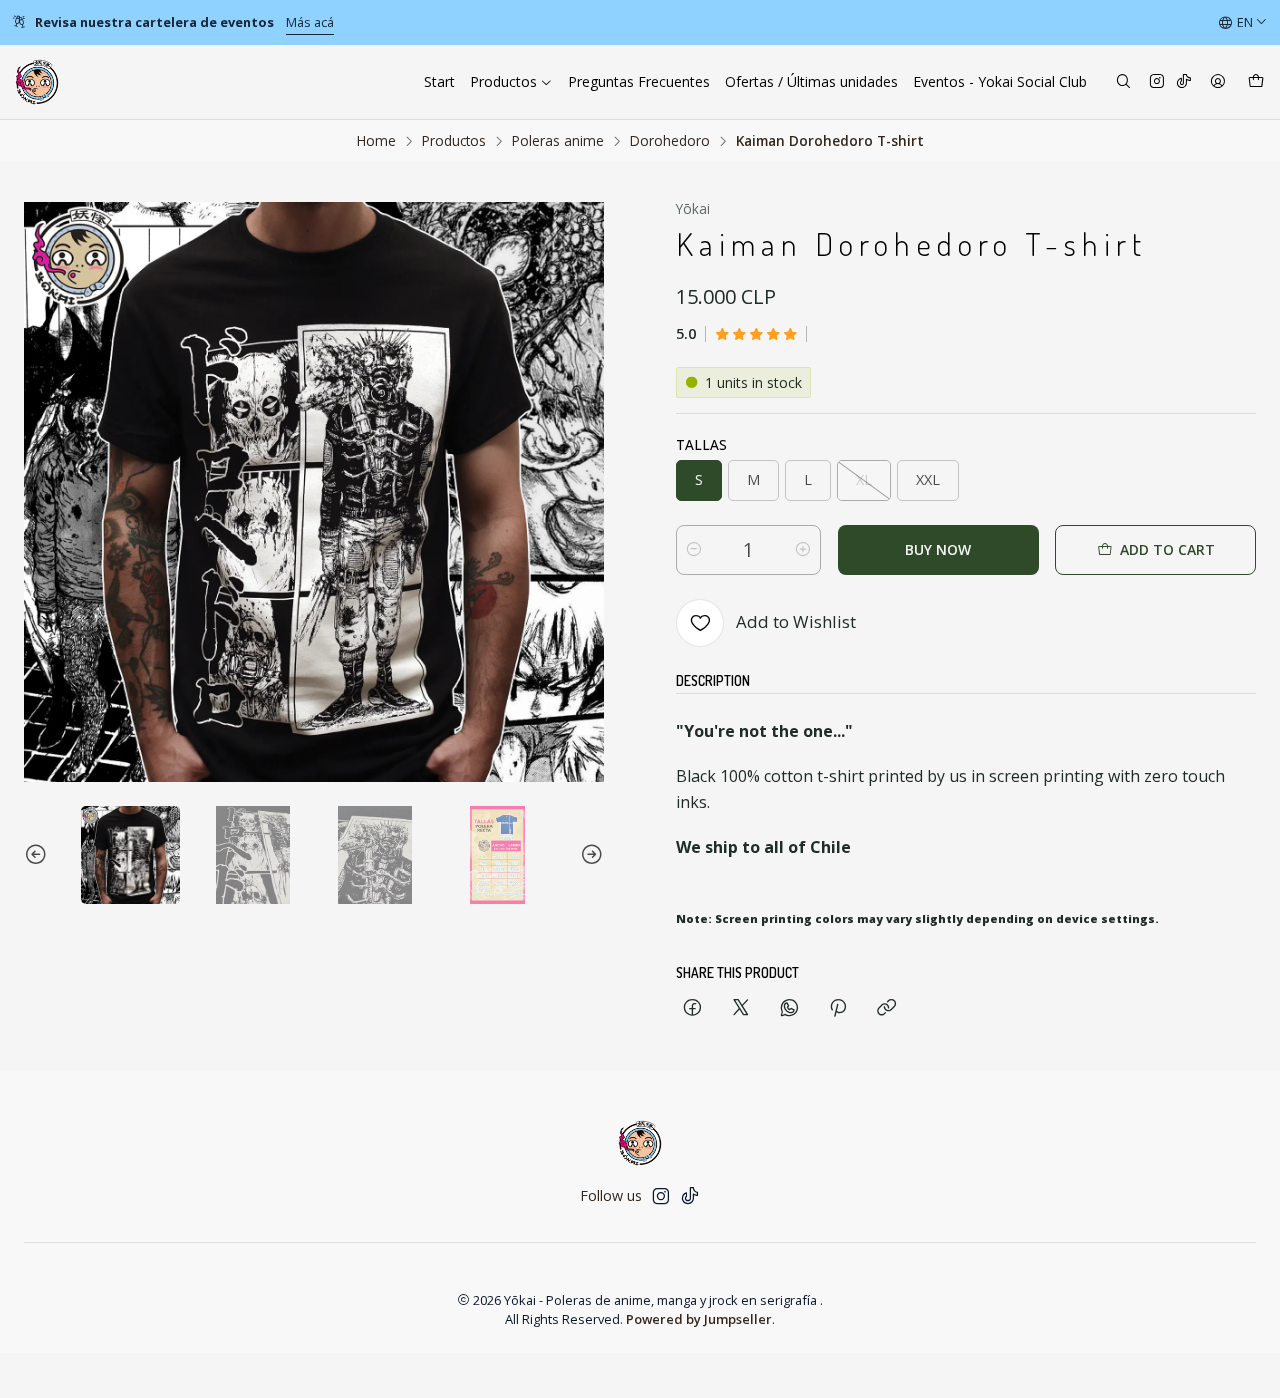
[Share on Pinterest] (838, 1008)
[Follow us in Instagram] (1157, 82)
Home (376, 141)
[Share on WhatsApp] (789, 1008)
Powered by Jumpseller (699, 1319)
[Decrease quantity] (694, 550)
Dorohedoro (670, 141)
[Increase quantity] (803, 550)
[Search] (1123, 82)
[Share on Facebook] (692, 1008)
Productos (454, 141)
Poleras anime (558, 141)
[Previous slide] (39, 855)
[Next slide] (589, 855)
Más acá (310, 22)
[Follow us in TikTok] (1184, 82)
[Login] (1218, 82)
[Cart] (1256, 82)
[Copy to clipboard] (886, 1008)
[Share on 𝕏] (741, 1008)
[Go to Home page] (37, 82)
